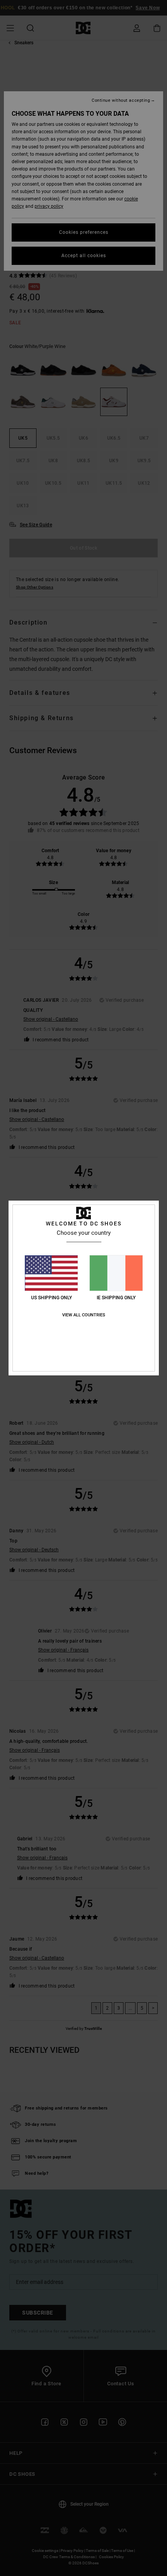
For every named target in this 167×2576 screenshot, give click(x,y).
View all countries (84, 1315)
